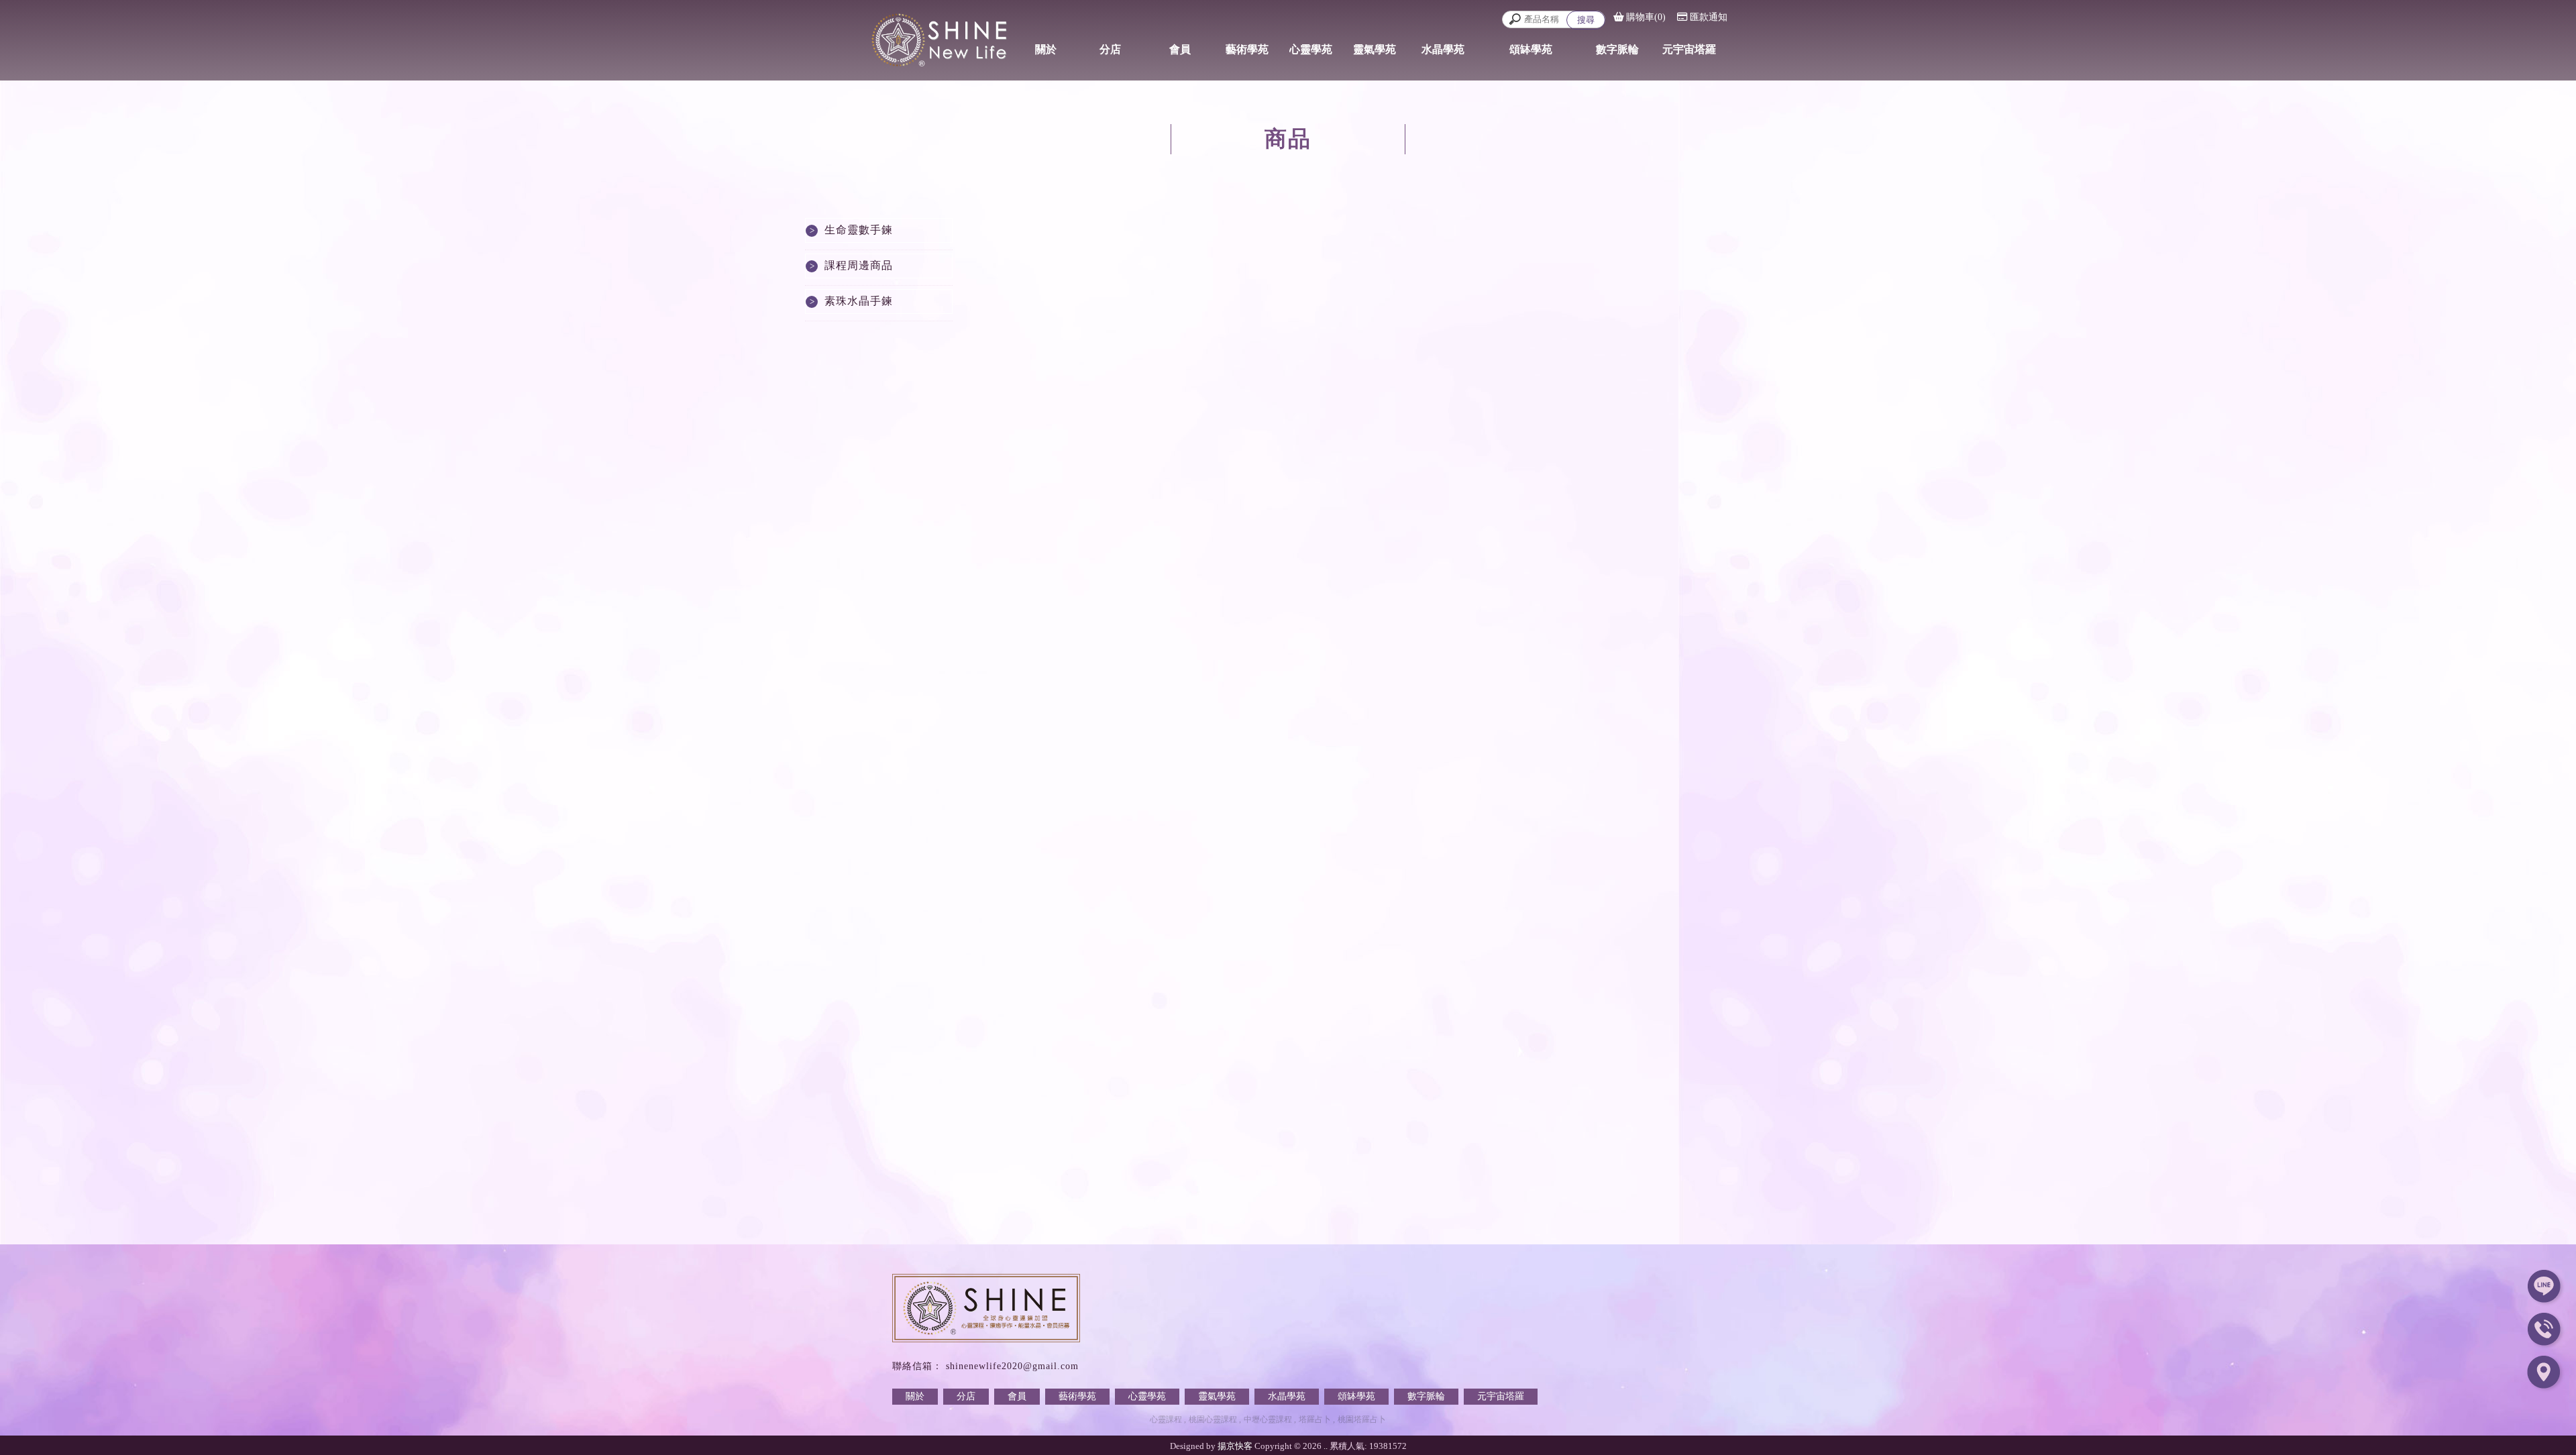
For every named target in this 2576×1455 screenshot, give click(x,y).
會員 (1017, 1396)
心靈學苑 (1147, 1396)
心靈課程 (1166, 1419)
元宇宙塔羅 (1501, 1396)
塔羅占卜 (1315, 1419)
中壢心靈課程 (1268, 1419)
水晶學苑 (1287, 1396)
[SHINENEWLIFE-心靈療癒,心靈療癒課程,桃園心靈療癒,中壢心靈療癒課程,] (926, 38)
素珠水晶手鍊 (859, 301)
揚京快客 (1235, 1446)
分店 (966, 1396)
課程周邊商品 (859, 265)
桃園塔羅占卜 (1362, 1419)
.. (1326, 1446)
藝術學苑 (1077, 1396)
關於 (915, 1396)
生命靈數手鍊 (859, 230)
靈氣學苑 (1217, 1396)
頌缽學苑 (1356, 1396)
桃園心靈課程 (1213, 1419)
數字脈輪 (1426, 1396)
